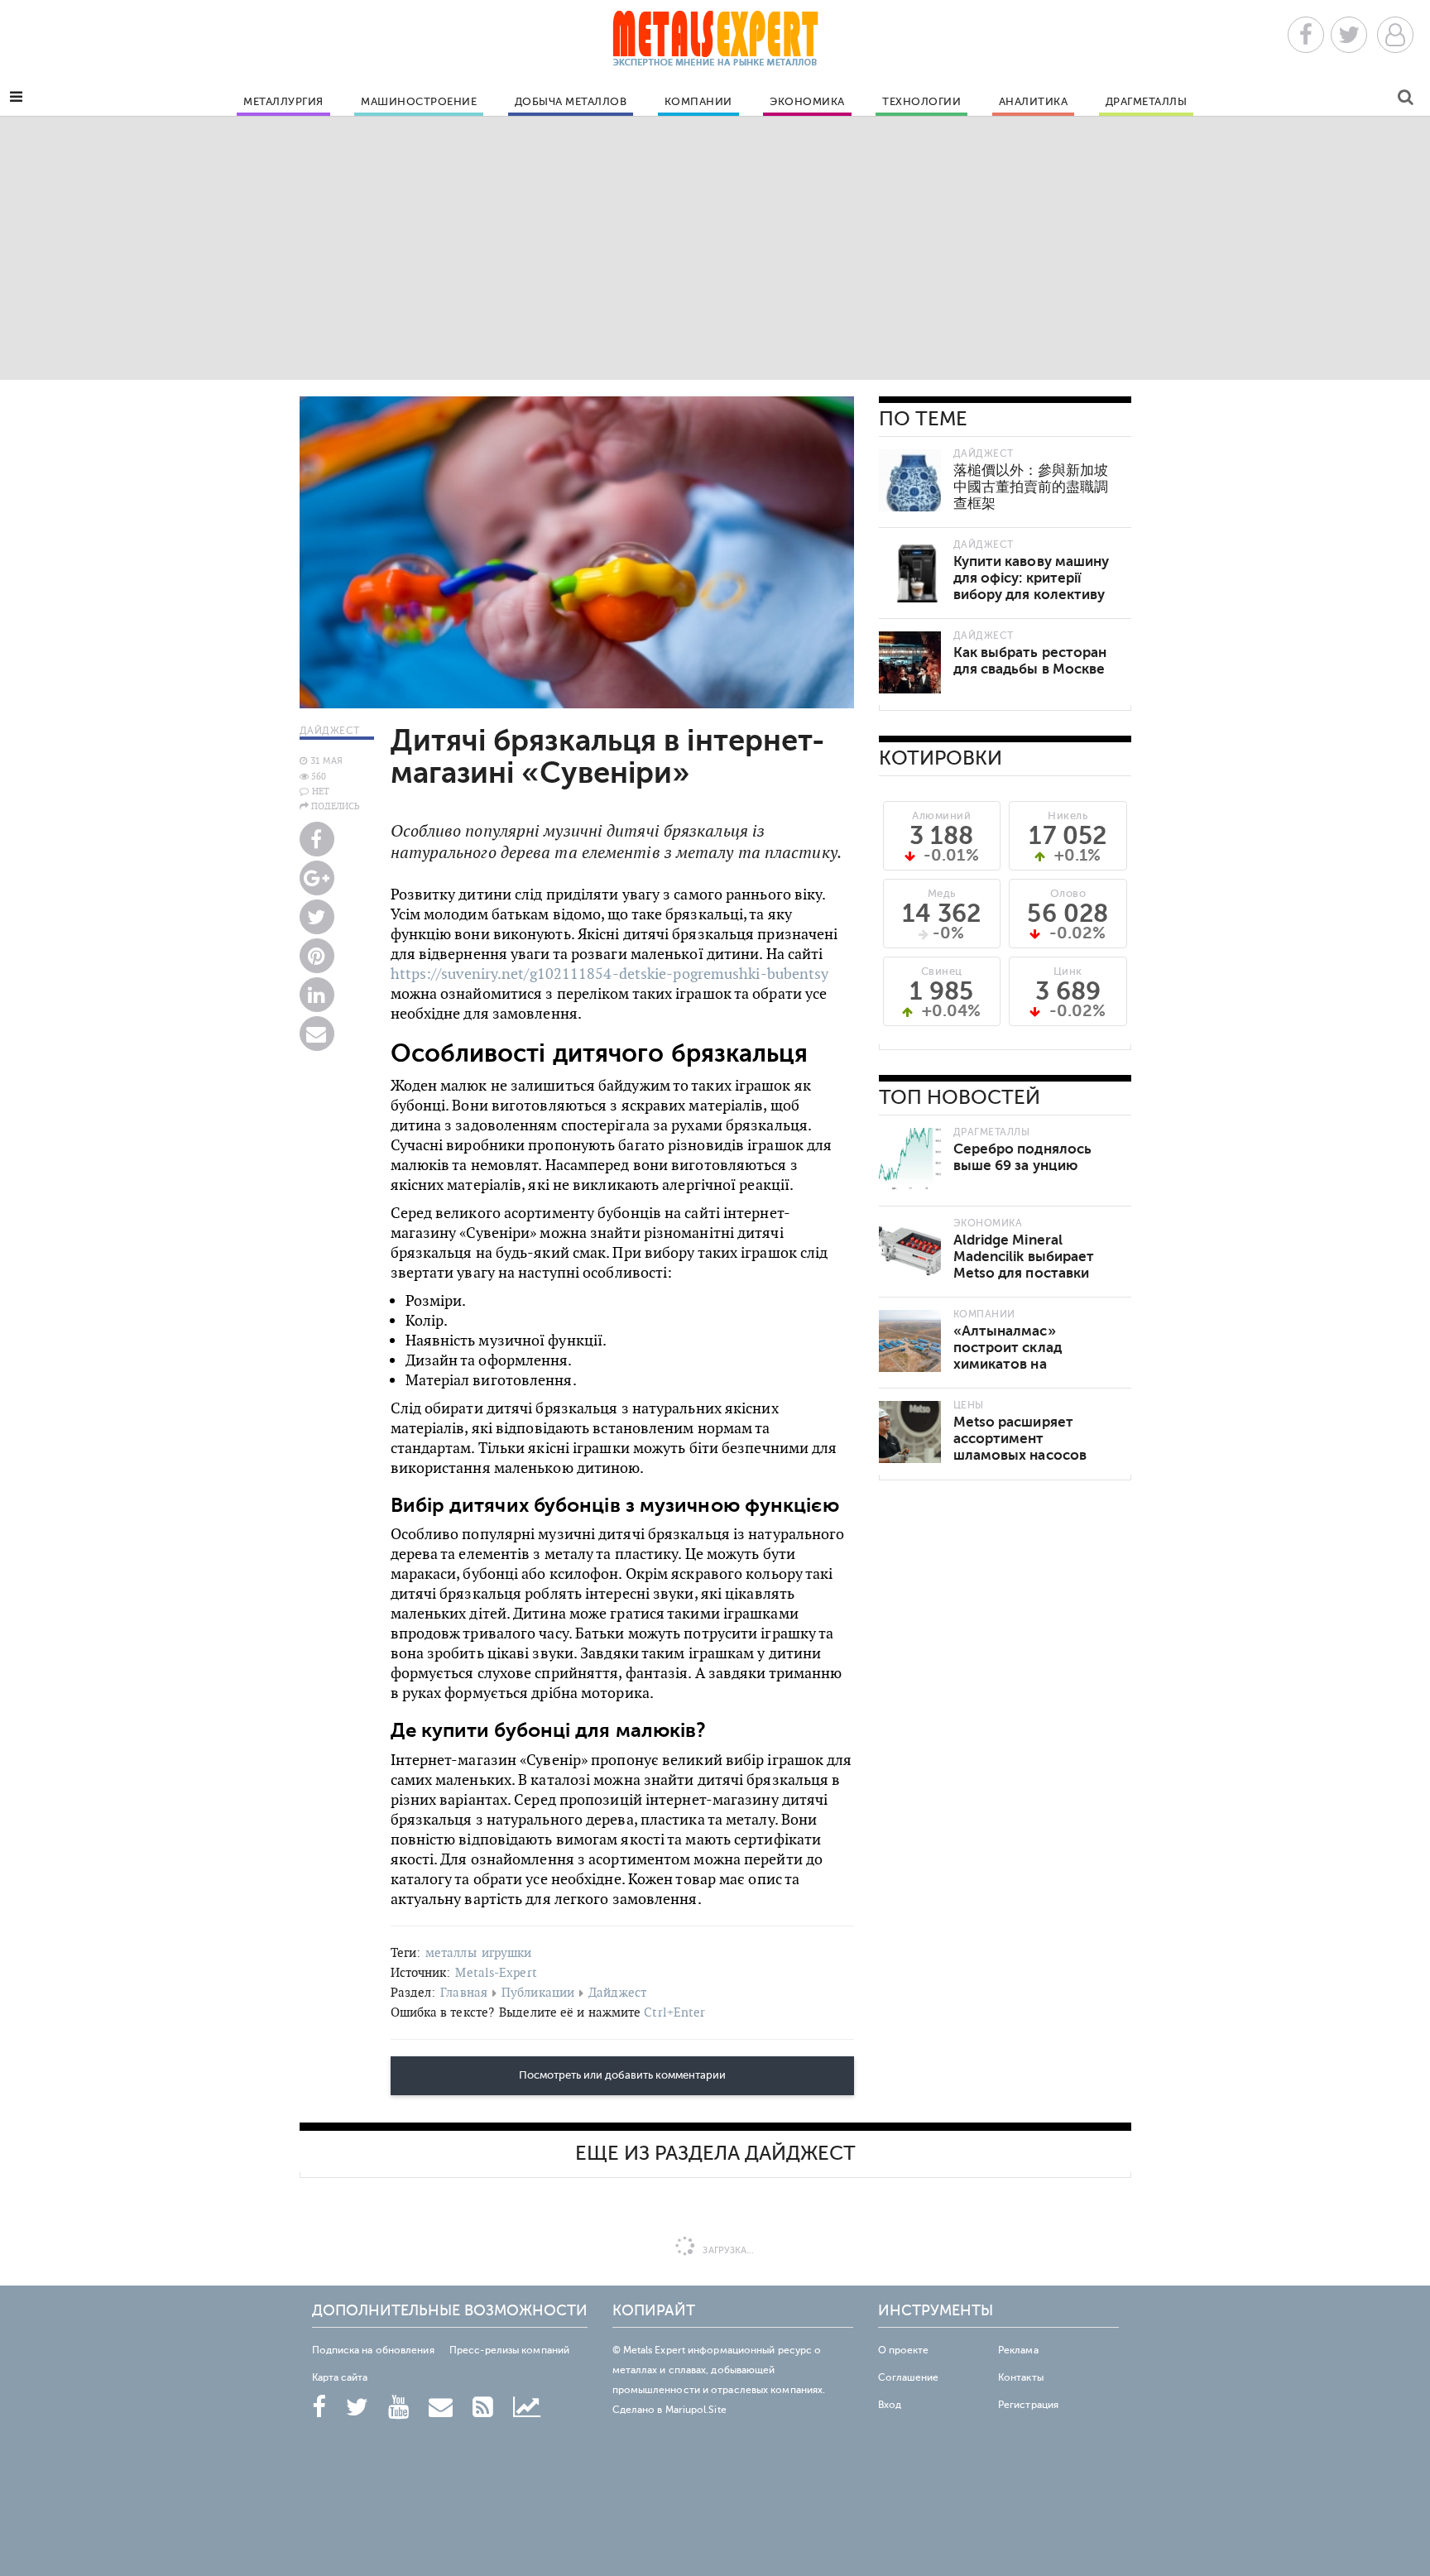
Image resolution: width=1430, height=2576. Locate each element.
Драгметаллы (1147, 102)
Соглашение (909, 2377)
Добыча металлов (571, 102)
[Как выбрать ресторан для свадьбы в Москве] (910, 662)
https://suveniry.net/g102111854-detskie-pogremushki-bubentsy (610, 974)
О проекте (904, 2350)
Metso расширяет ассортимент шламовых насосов (1020, 1439)
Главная (464, 1992)
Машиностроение (419, 102)
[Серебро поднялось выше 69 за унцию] (910, 1159)
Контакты (1021, 2377)
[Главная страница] (715, 43)
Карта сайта (340, 2377)
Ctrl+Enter (674, 2012)
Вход (890, 2405)
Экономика (807, 102)
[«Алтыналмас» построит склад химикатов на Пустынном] (910, 1341)
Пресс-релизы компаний (509, 2350)
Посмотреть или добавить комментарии (622, 2075)
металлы (451, 1952)
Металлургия (283, 102)
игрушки (507, 1952)
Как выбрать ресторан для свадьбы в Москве (1030, 661)
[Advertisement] (715, 247)
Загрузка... (727, 2250)
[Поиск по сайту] (1406, 100)
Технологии (921, 102)
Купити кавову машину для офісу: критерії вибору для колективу (1032, 578)
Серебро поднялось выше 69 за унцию (1023, 1157)
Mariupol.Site (696, 2410)
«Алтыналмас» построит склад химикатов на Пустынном (1008, 1356)
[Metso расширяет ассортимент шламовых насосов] (910, 1432)
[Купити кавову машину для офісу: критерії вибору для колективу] (910, 571)
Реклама (1018, 2350)
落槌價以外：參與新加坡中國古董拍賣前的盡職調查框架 (1031, 487)
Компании (698, 102)
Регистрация (1028, 2405)
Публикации (538, 1992)
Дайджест (617, 1992)
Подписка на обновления (373, 2350)
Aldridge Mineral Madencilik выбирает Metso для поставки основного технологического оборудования (1024, 1281)
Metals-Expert (496, 1972)
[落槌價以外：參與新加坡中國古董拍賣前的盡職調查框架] (910, 480)
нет (321, 791)
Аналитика (1034, 102)
